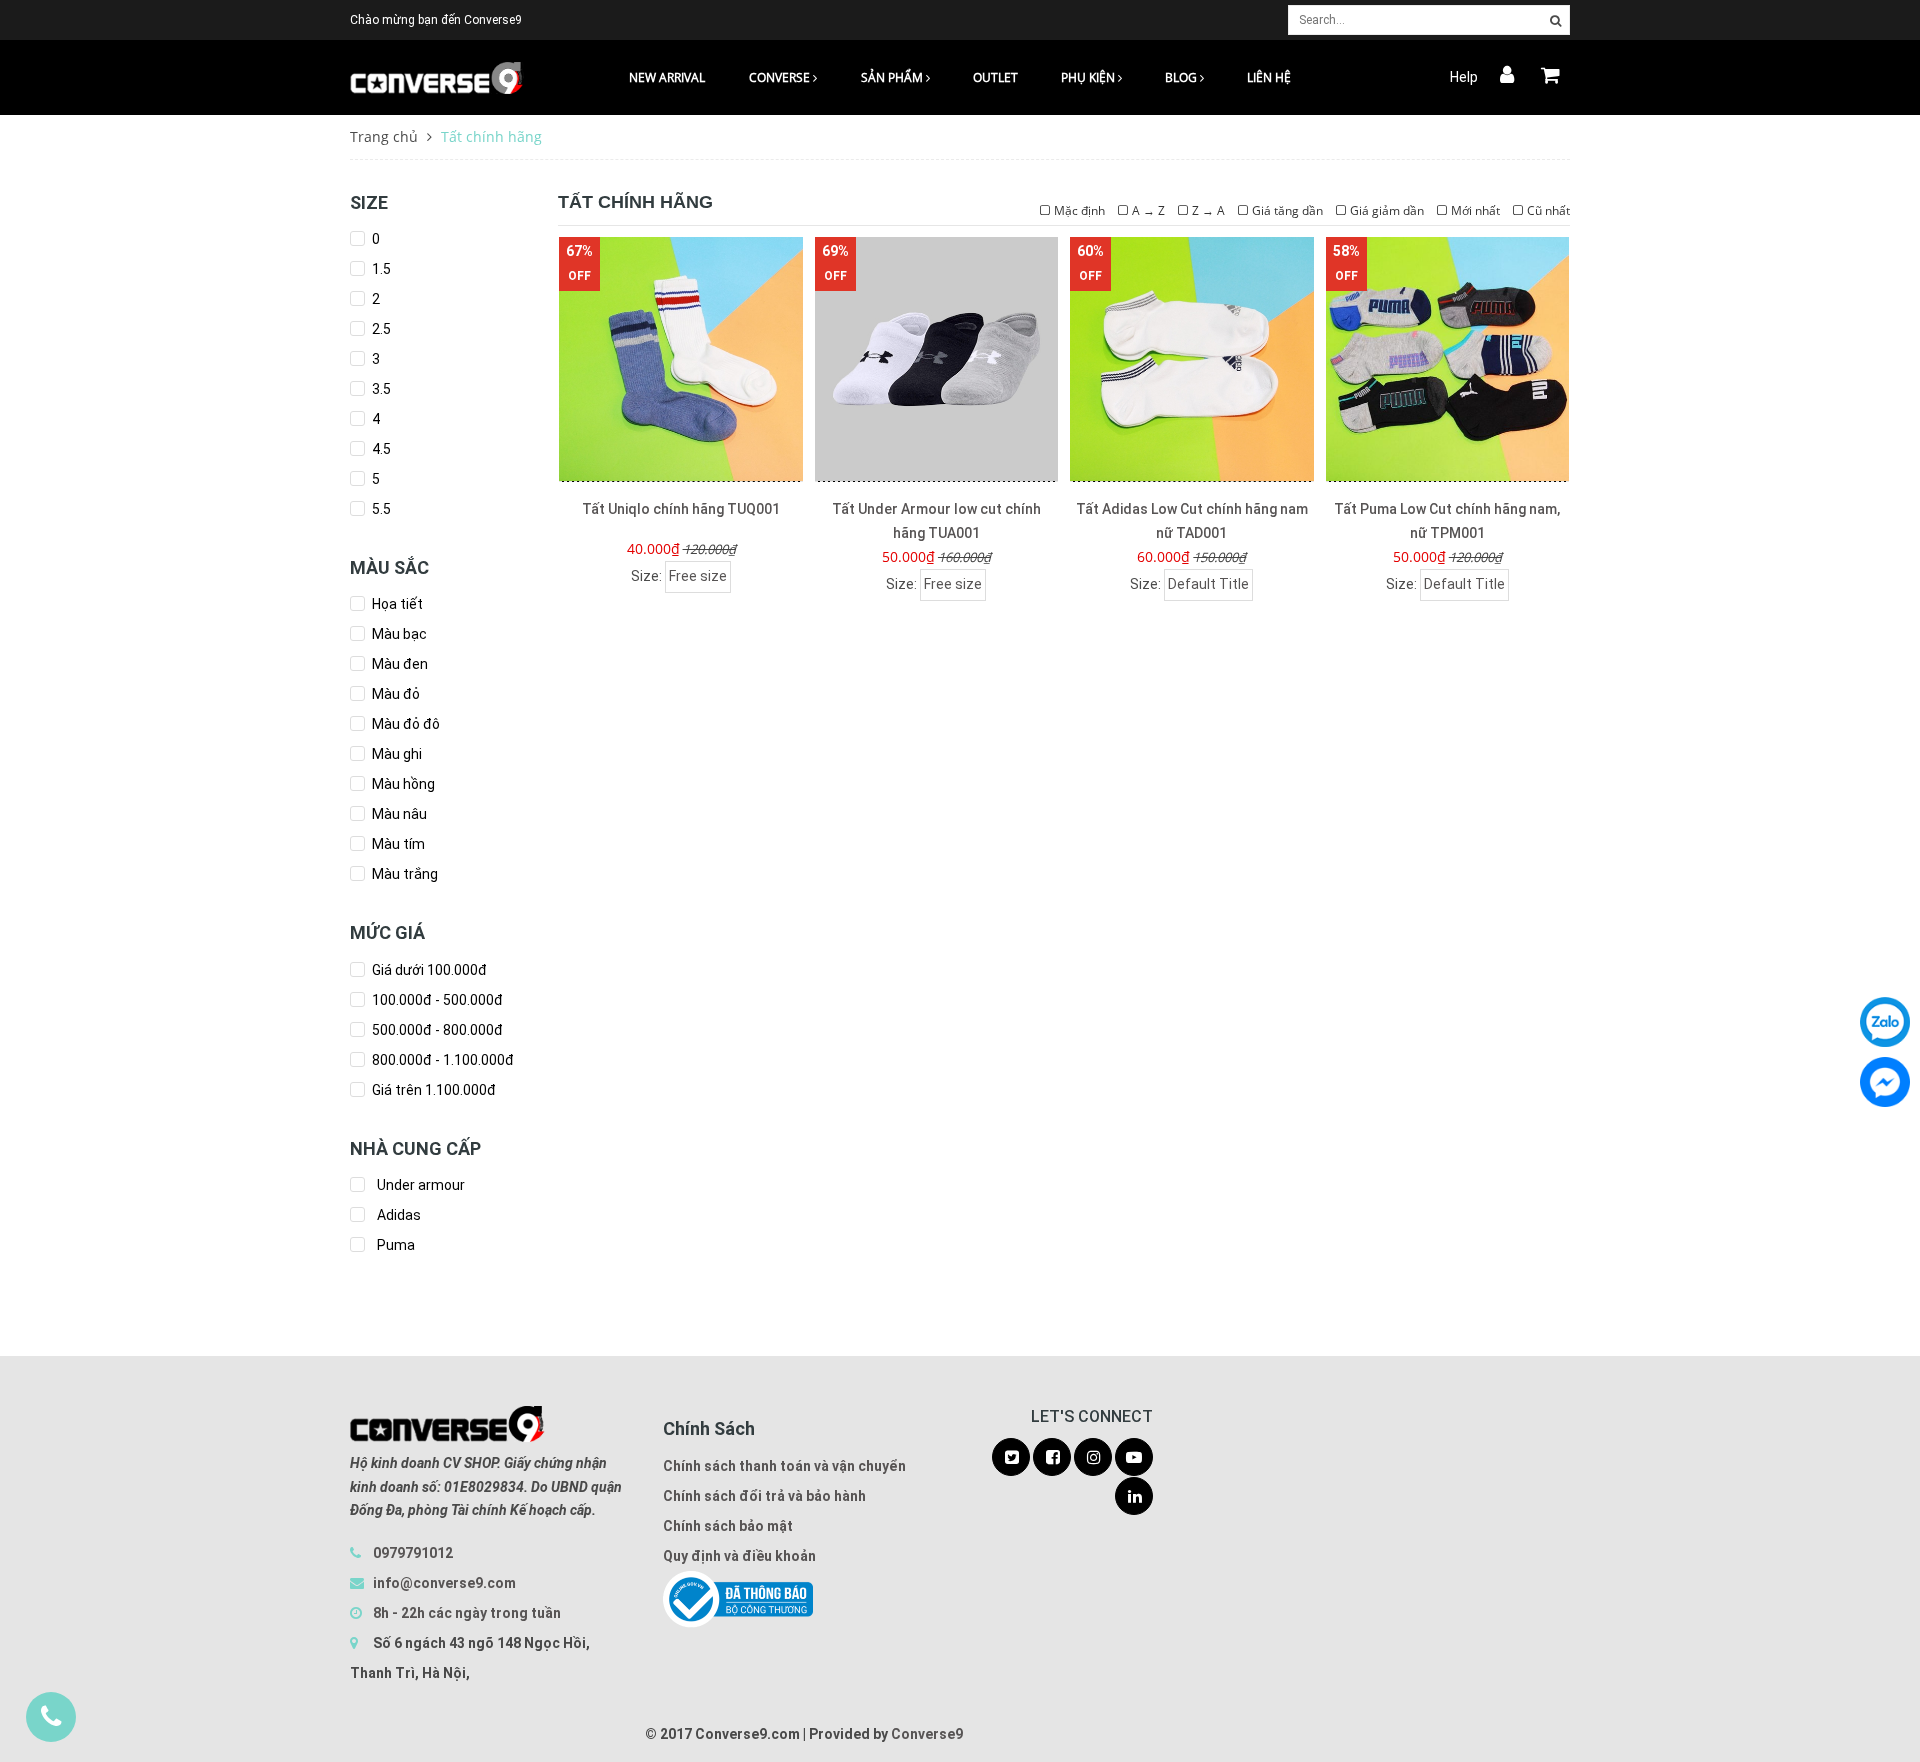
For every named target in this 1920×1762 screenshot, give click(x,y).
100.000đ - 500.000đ (436, 1000)
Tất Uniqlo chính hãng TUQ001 (681, 509)
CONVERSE (781, 77)
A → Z (1148, 210)
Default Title (1208, 584)
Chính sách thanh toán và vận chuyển (784, 1466)
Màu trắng (403, 874)
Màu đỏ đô (404, 724)
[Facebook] (1885, 1082)
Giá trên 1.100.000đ (432, 1090)
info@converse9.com (444, 1583)
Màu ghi (395, 754)
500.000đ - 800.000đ (436, 1030)
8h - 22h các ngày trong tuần (465, 1613)
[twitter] (1011, 1458)
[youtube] (1134, 1458)
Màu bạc (398, 634)
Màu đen (398, 664)
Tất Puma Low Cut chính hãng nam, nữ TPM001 (1447, 521)
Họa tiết (396, 604)
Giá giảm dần (1387, 210)
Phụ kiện (1089, 77)
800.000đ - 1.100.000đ (441, 1060)
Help (1464, 77)
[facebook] (1052, 1458)
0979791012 (413, 1553)
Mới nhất (1475, 210)
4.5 (380, 449)
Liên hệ (1269, 77)
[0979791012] (51, 1717)
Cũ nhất (1548, 210)
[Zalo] (1885, 1022)
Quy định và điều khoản (739, 1556)
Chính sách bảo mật (728, 1526)
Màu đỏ (394, 694)
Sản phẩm (893, 77)
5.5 (380, 509)
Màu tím (397, 844)
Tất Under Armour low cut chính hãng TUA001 (936, 521)
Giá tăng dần (1287, 210)
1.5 (380, 269)
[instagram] (1093, 1458)
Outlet (995, 77)
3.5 (380, 389)
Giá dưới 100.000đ (428, 970)
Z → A (1208, 210)
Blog (1182, 77)
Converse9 (927, 1734)
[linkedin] (1134, 1497)
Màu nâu (398, 814)
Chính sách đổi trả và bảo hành (764, 1496)
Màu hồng (402, 784)
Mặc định (1079, 210)
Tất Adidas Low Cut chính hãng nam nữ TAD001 (1192, 521)
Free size (698, 576)
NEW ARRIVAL (667, 77)
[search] (1555, 21)
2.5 (380, 329)
